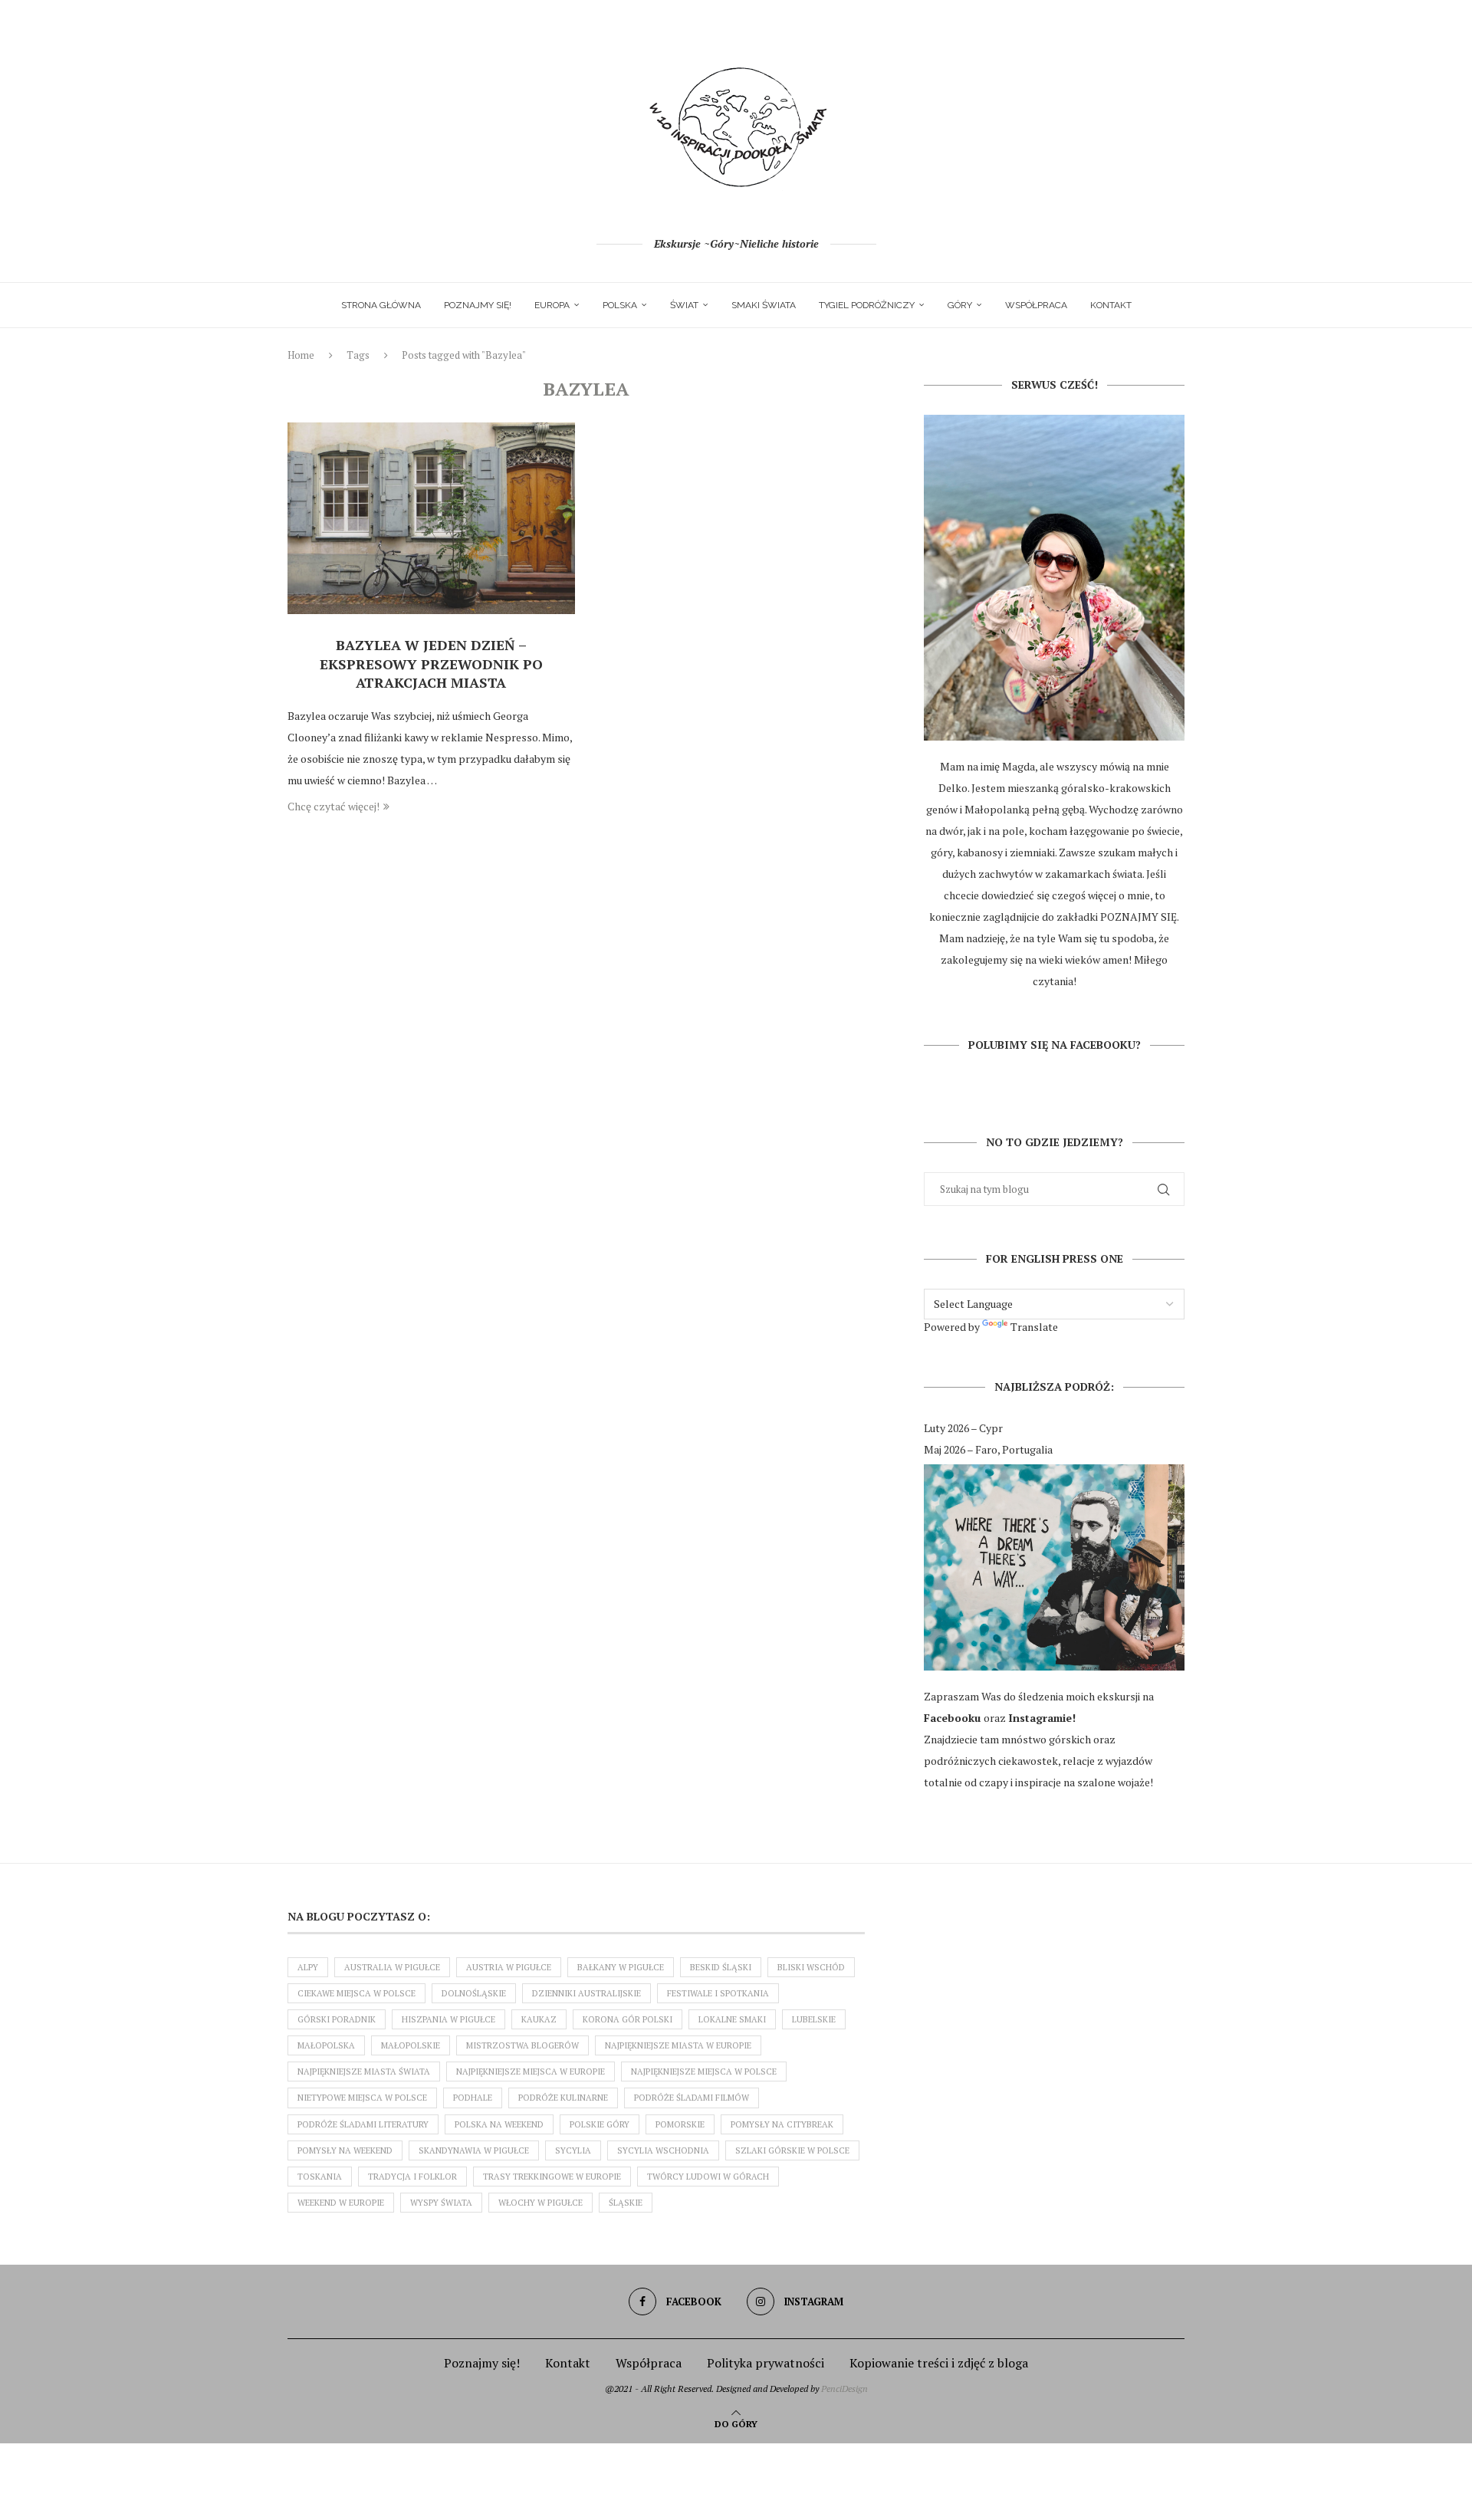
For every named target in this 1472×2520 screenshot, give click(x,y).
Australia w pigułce (392, 1967)
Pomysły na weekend (345, 2150)
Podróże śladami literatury (363, 2124)
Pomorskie (680, 2124)
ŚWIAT (684, 305)
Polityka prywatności (766, 2363)
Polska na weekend (499, 2124)
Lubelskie (814, 2019)
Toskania (320, 2177)
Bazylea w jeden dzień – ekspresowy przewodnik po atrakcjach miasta (431, 664)
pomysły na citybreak (782, 2124)
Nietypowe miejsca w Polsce (362, 2098)
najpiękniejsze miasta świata (364, 2072)
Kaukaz (539, 2019)
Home (301, 355)
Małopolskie (411, 2045)
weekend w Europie (341, 2203)
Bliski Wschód (811, 1967)
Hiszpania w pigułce (449, 2019)
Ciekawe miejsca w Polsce (356, 1993)
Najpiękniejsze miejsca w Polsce (704, 2072)
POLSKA (620, 305)
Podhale (473, 2098)
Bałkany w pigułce (621, 1967)
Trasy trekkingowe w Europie (552, 2177)
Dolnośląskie (474, 1993)
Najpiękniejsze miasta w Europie (678, 2045)
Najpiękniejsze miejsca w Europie (531, 2072)
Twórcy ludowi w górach (708, 2177)
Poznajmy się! (478, 305)
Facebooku (954, 1718)
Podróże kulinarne (563, 2098)
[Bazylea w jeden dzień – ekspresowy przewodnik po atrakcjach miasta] (431, 518)
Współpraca (1036, 305)
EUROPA (552, 305)
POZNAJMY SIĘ (1138, 917)
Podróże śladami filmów (692, 2098)
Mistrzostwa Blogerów (522, 2045)
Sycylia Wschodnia (663, 2150)
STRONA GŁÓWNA (381, 305)
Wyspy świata (441, 2203)
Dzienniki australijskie (586, 1993)
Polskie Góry (600, 2124)
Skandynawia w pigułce (474, 2150)
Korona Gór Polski (628, 2019)
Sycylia (573, 2150)
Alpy (308, 1967)
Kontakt (1111, 305)
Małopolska (326, 2045)
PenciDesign (844, 2389)
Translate (1034, 1327)
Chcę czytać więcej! (333, 806)
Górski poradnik (337, 2019)
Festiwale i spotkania (718, 1993)
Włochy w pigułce (540, 2203)
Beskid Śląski (721, 1967)
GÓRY (960, 305)
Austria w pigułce (509, 1967)
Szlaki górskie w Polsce (792, 2150)
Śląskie (626, 2203)
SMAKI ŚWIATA (764, 305)
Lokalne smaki (732, 2019)
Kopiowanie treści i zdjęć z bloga (939, 2363)
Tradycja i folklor (412, 2177)
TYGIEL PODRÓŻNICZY (867, 305)
